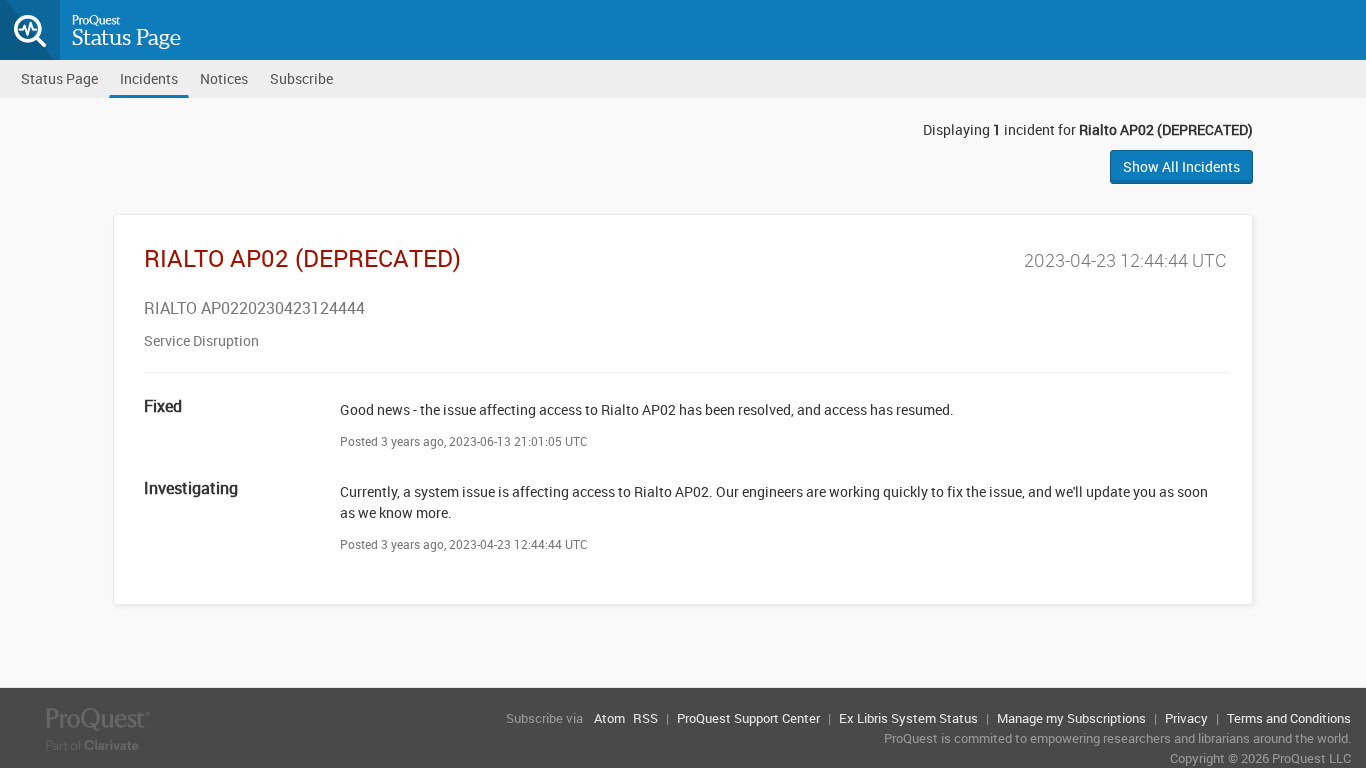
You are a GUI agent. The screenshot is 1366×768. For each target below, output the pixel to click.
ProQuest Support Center (748, 718)
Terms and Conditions (1289, 718)
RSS (645, 718)
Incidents (149, 78)
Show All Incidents (1181, 166)
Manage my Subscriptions (1071, 718)
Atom (609, 718)
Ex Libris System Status (908, 718)
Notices (224, 78)
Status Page (126, 37)
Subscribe (301, 78)
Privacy (1186, 718)
